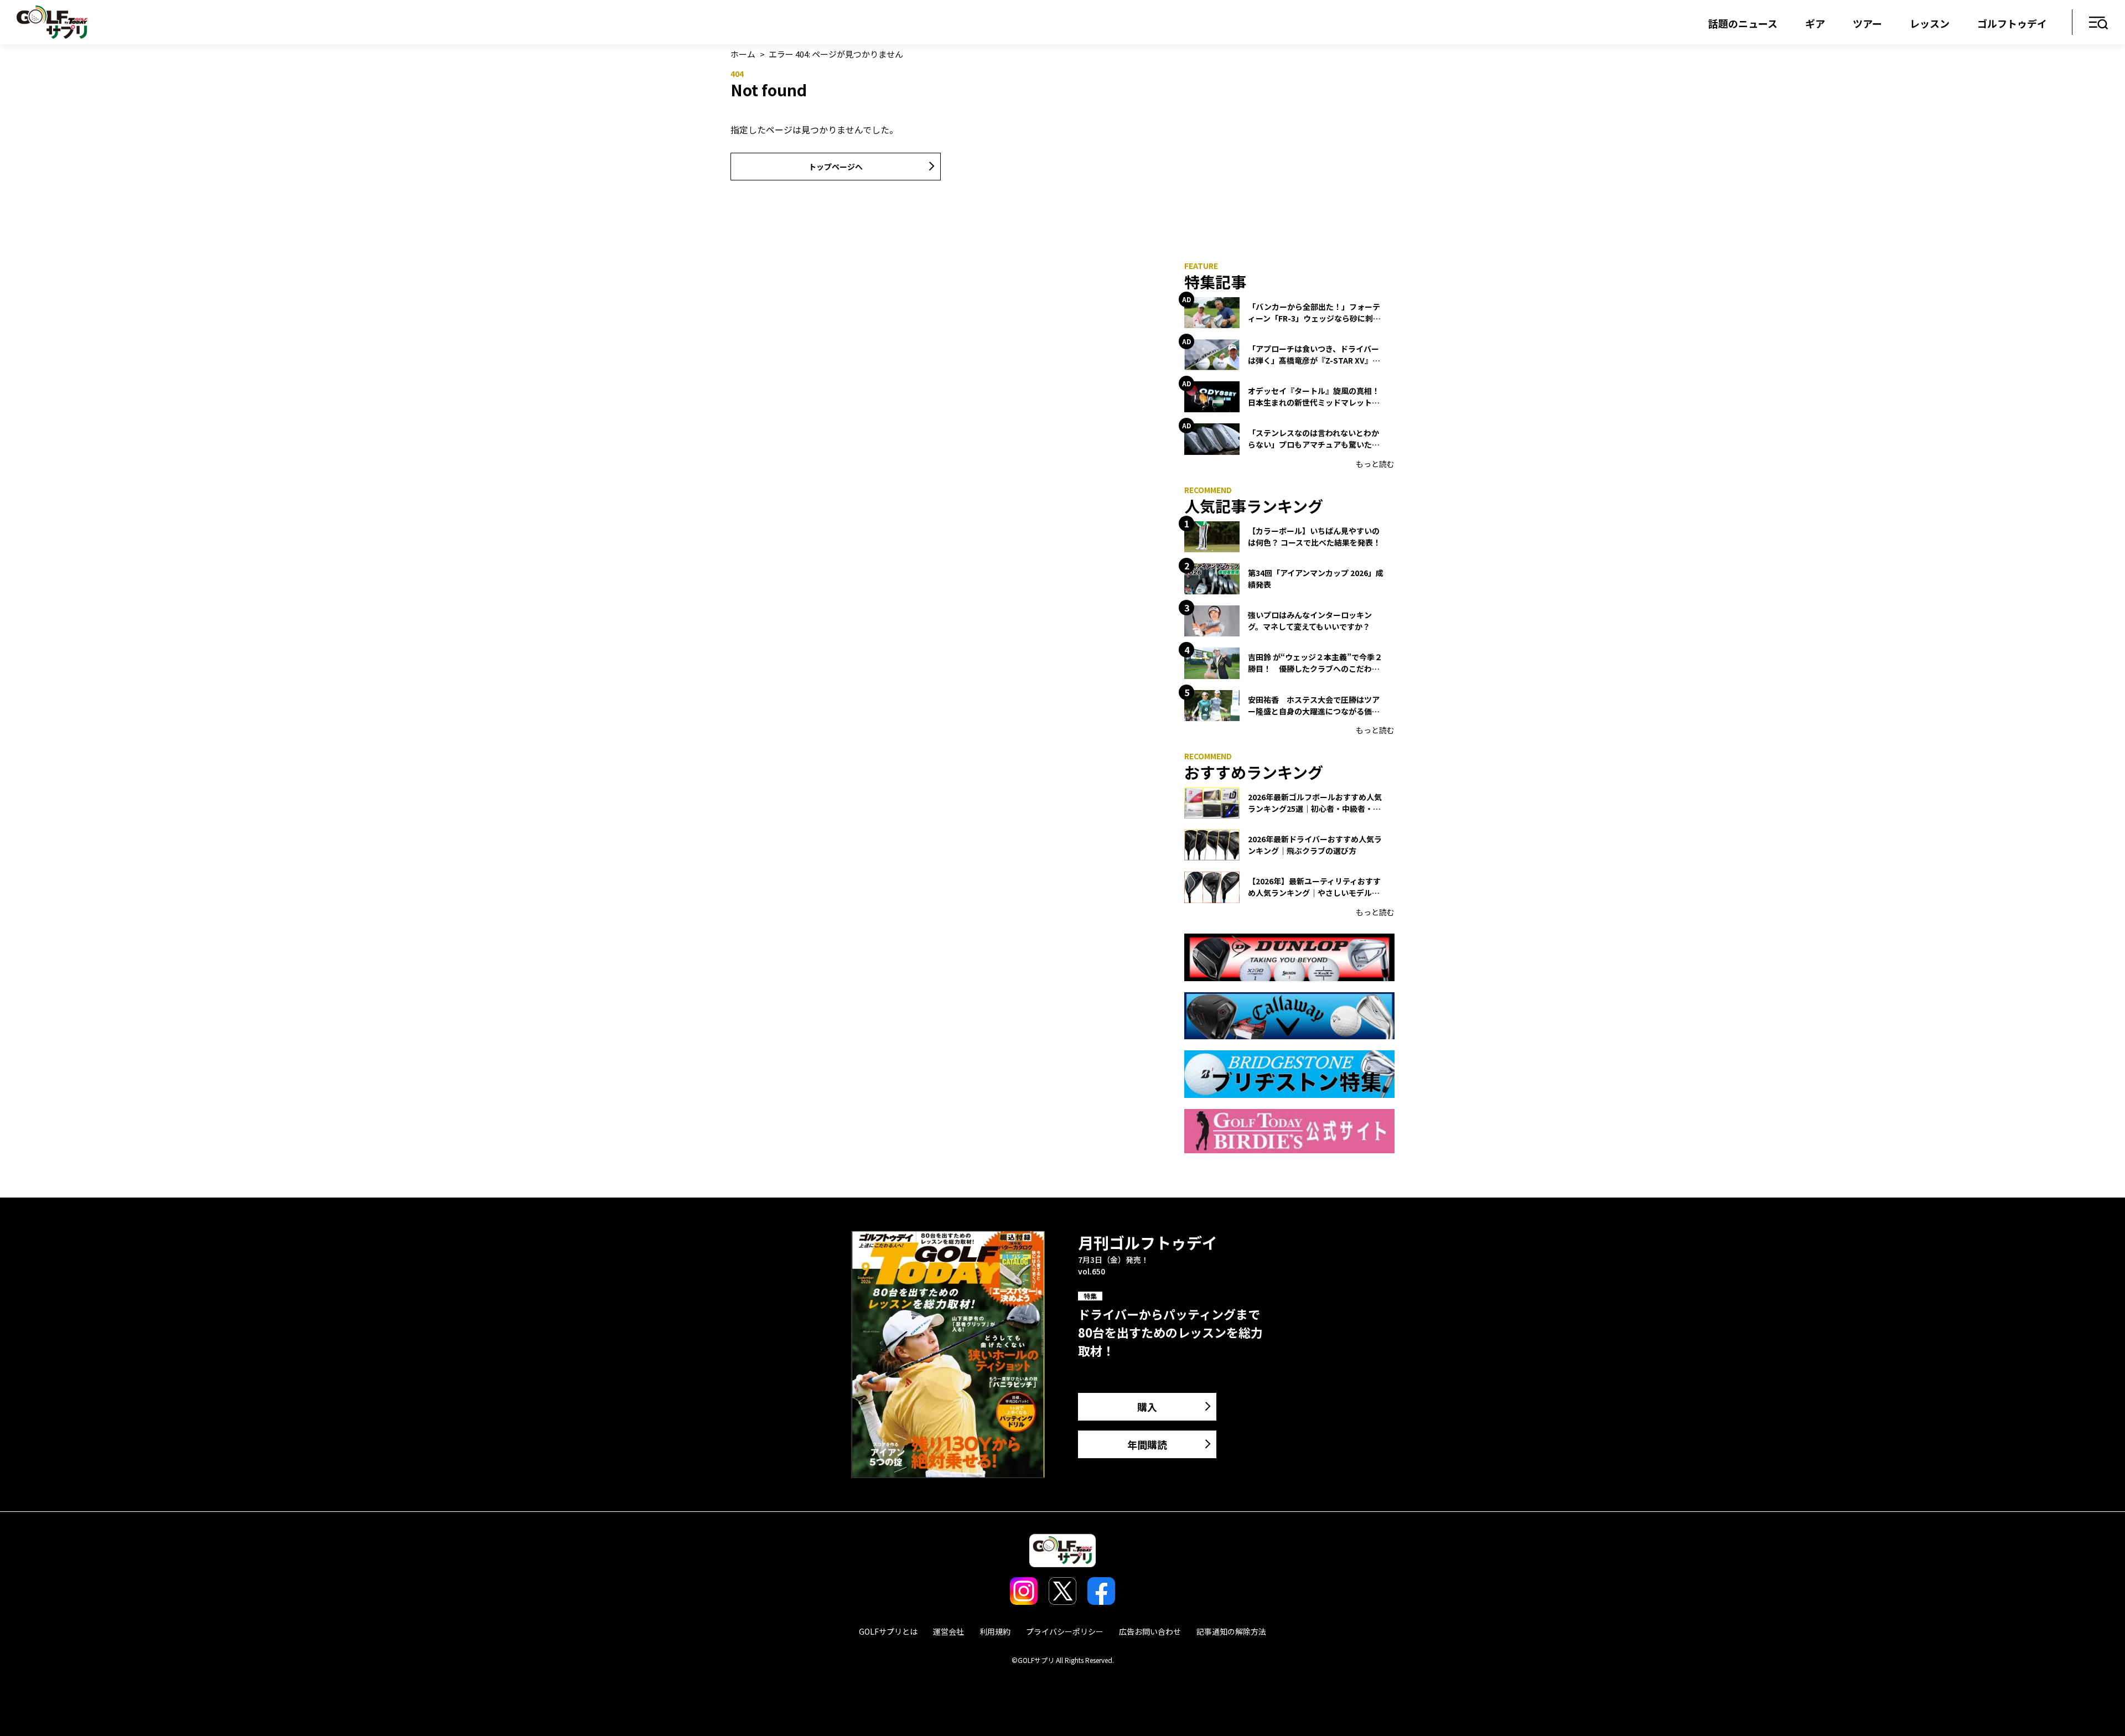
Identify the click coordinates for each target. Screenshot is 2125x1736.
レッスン (1930, 23)
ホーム (743, 54)
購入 (1147, 1407)
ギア (1815, 23)
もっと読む (1375, 464)
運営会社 (949, 1631)
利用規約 (995, 1631)
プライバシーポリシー (1065, 1631)
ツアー (1867, 23)
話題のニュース (1743, 23)
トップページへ (836, 167)
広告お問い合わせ (1150, 1631)
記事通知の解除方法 (1231, 1631)
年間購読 (1147, 1444)
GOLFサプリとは (888, 1631)
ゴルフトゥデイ (2012, 23)
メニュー (2099, 24)
